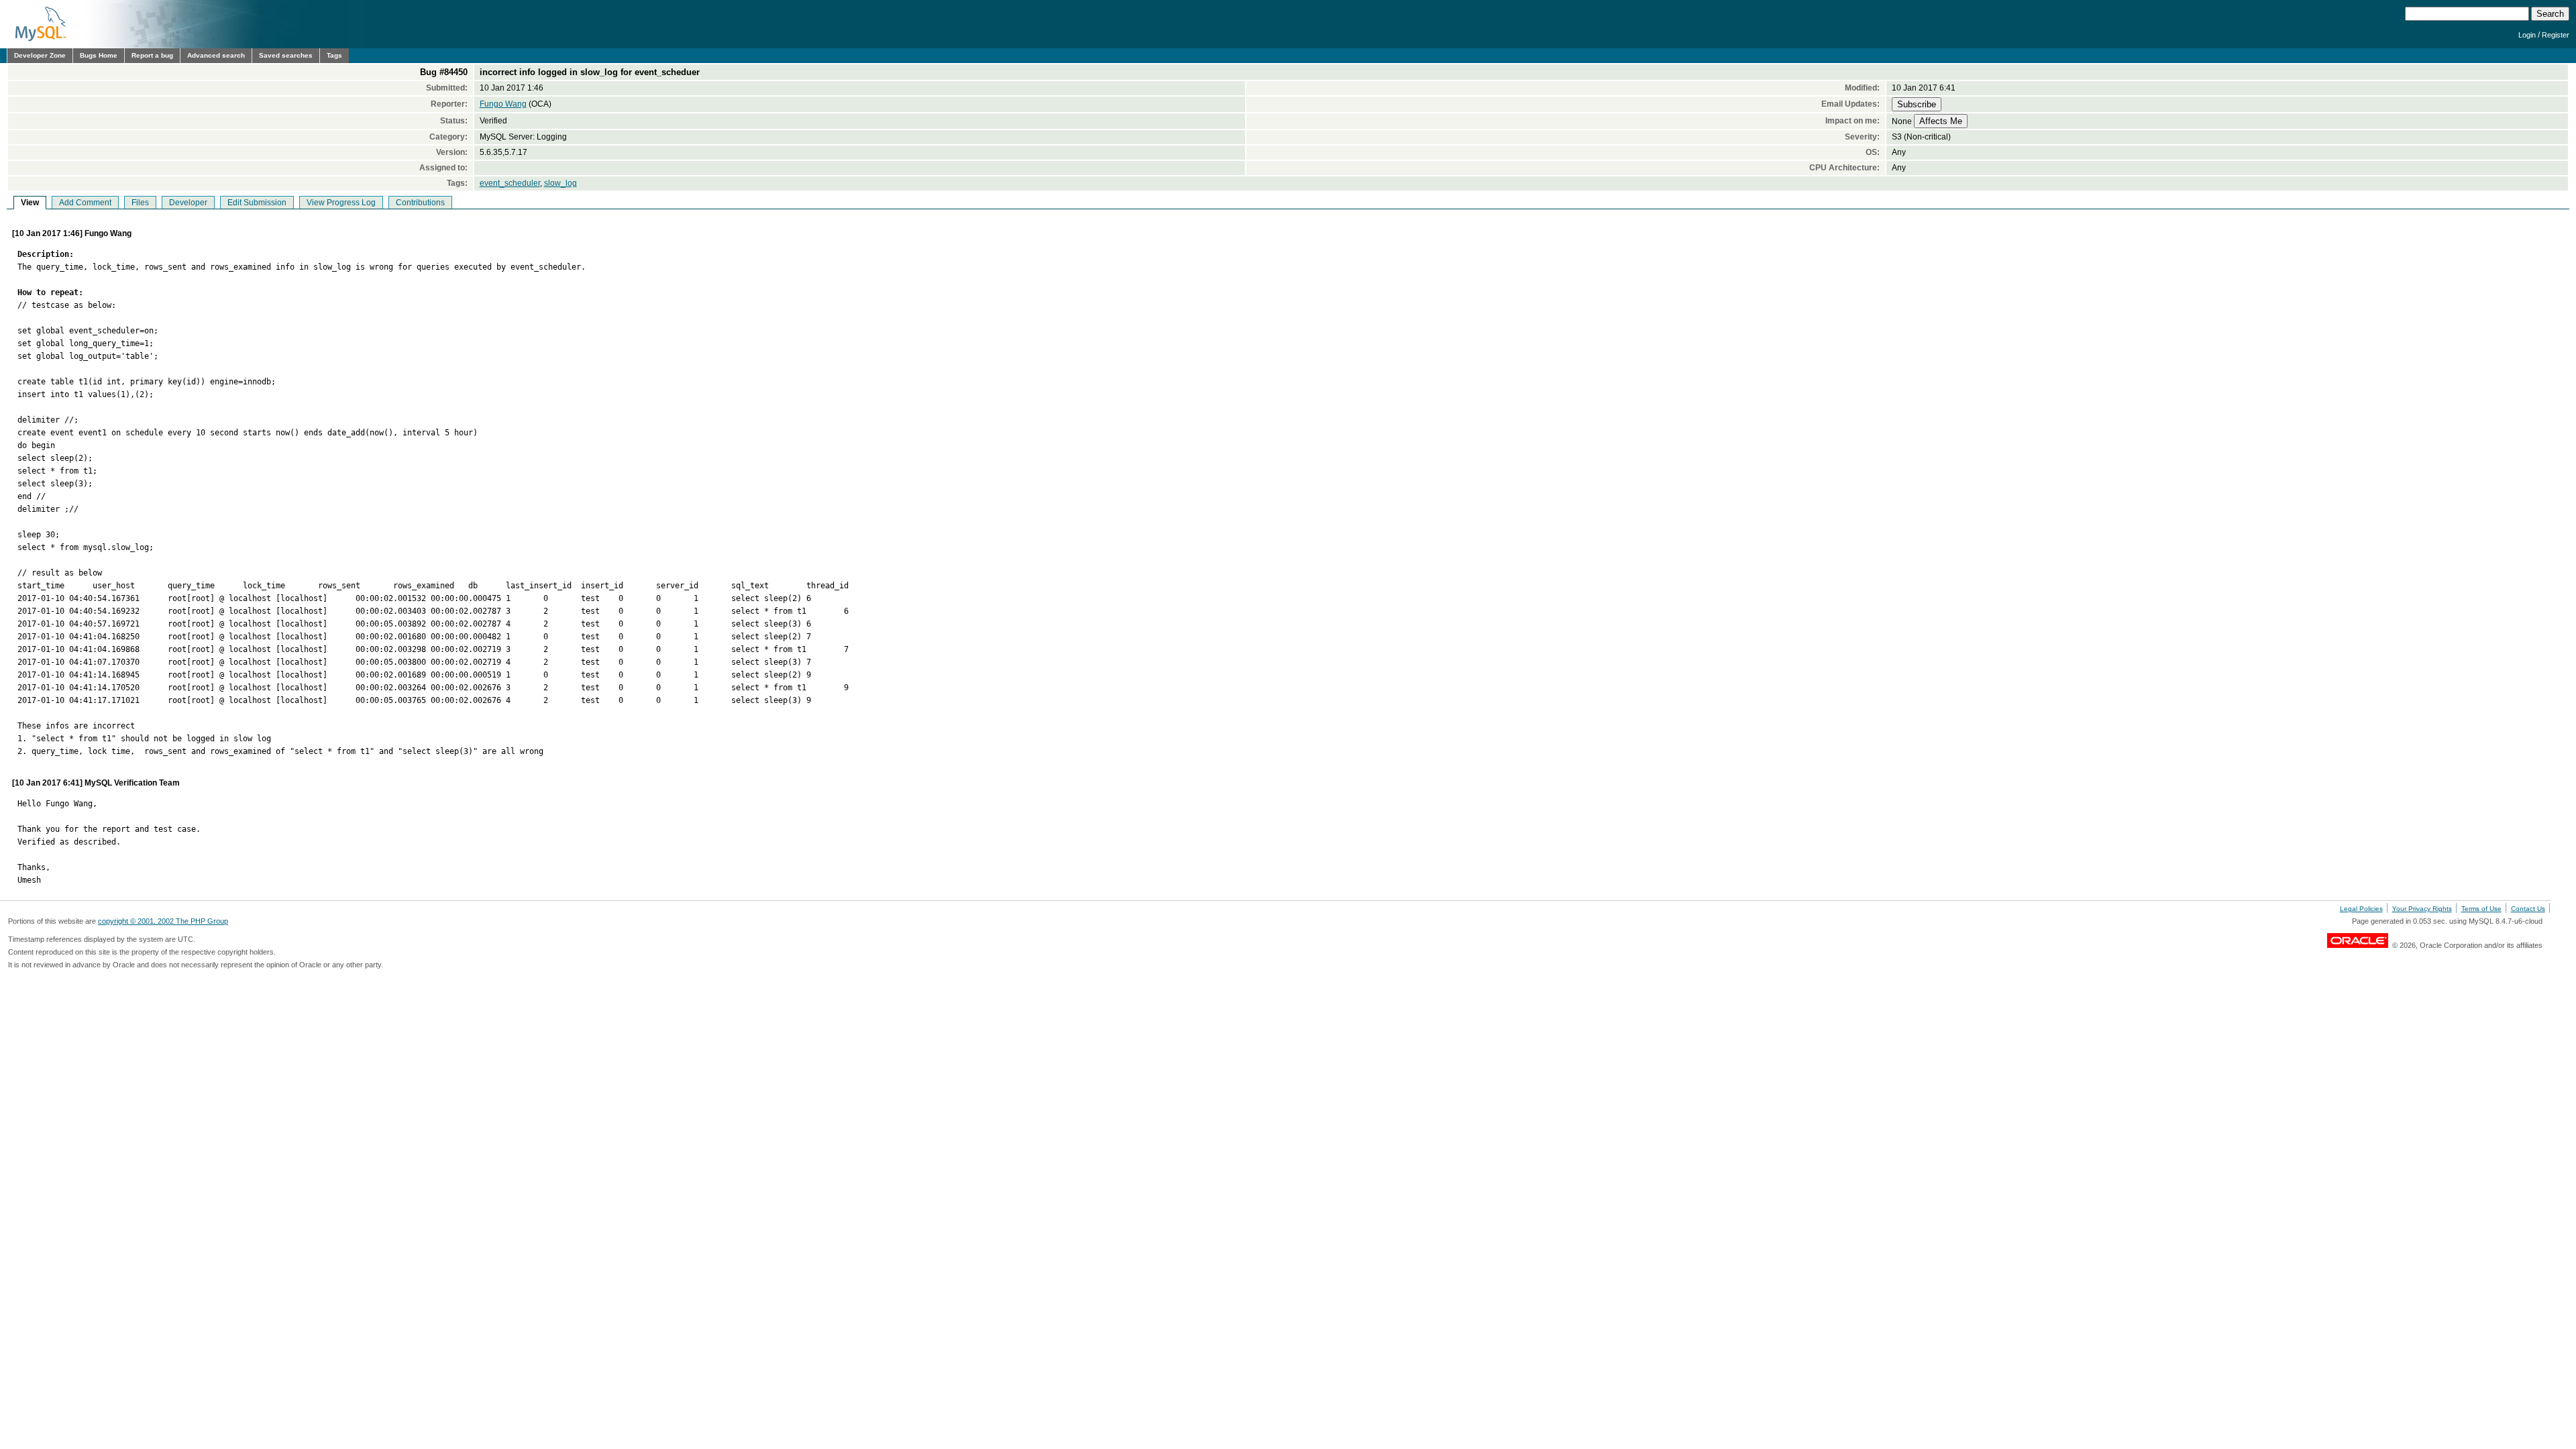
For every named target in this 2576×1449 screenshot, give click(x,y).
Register (2556, 35)
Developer (188, 203)
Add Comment (85, 203)
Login (2527, 35)
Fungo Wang (503, 104)
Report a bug (152, 55)
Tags (334, 55)
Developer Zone (40, 55)
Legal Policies (2361, 909)
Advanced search (216, 55)
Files (140, 203)
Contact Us (2528, 909)
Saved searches (286, 55)
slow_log (560, 183)
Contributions (420, 203)
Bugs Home (99, 55)
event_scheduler (510, 183)
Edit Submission (257, 203)
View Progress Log (341, 203)
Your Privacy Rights (2422, 909)
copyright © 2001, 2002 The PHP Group (163, 921)
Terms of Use (2481, 909)
